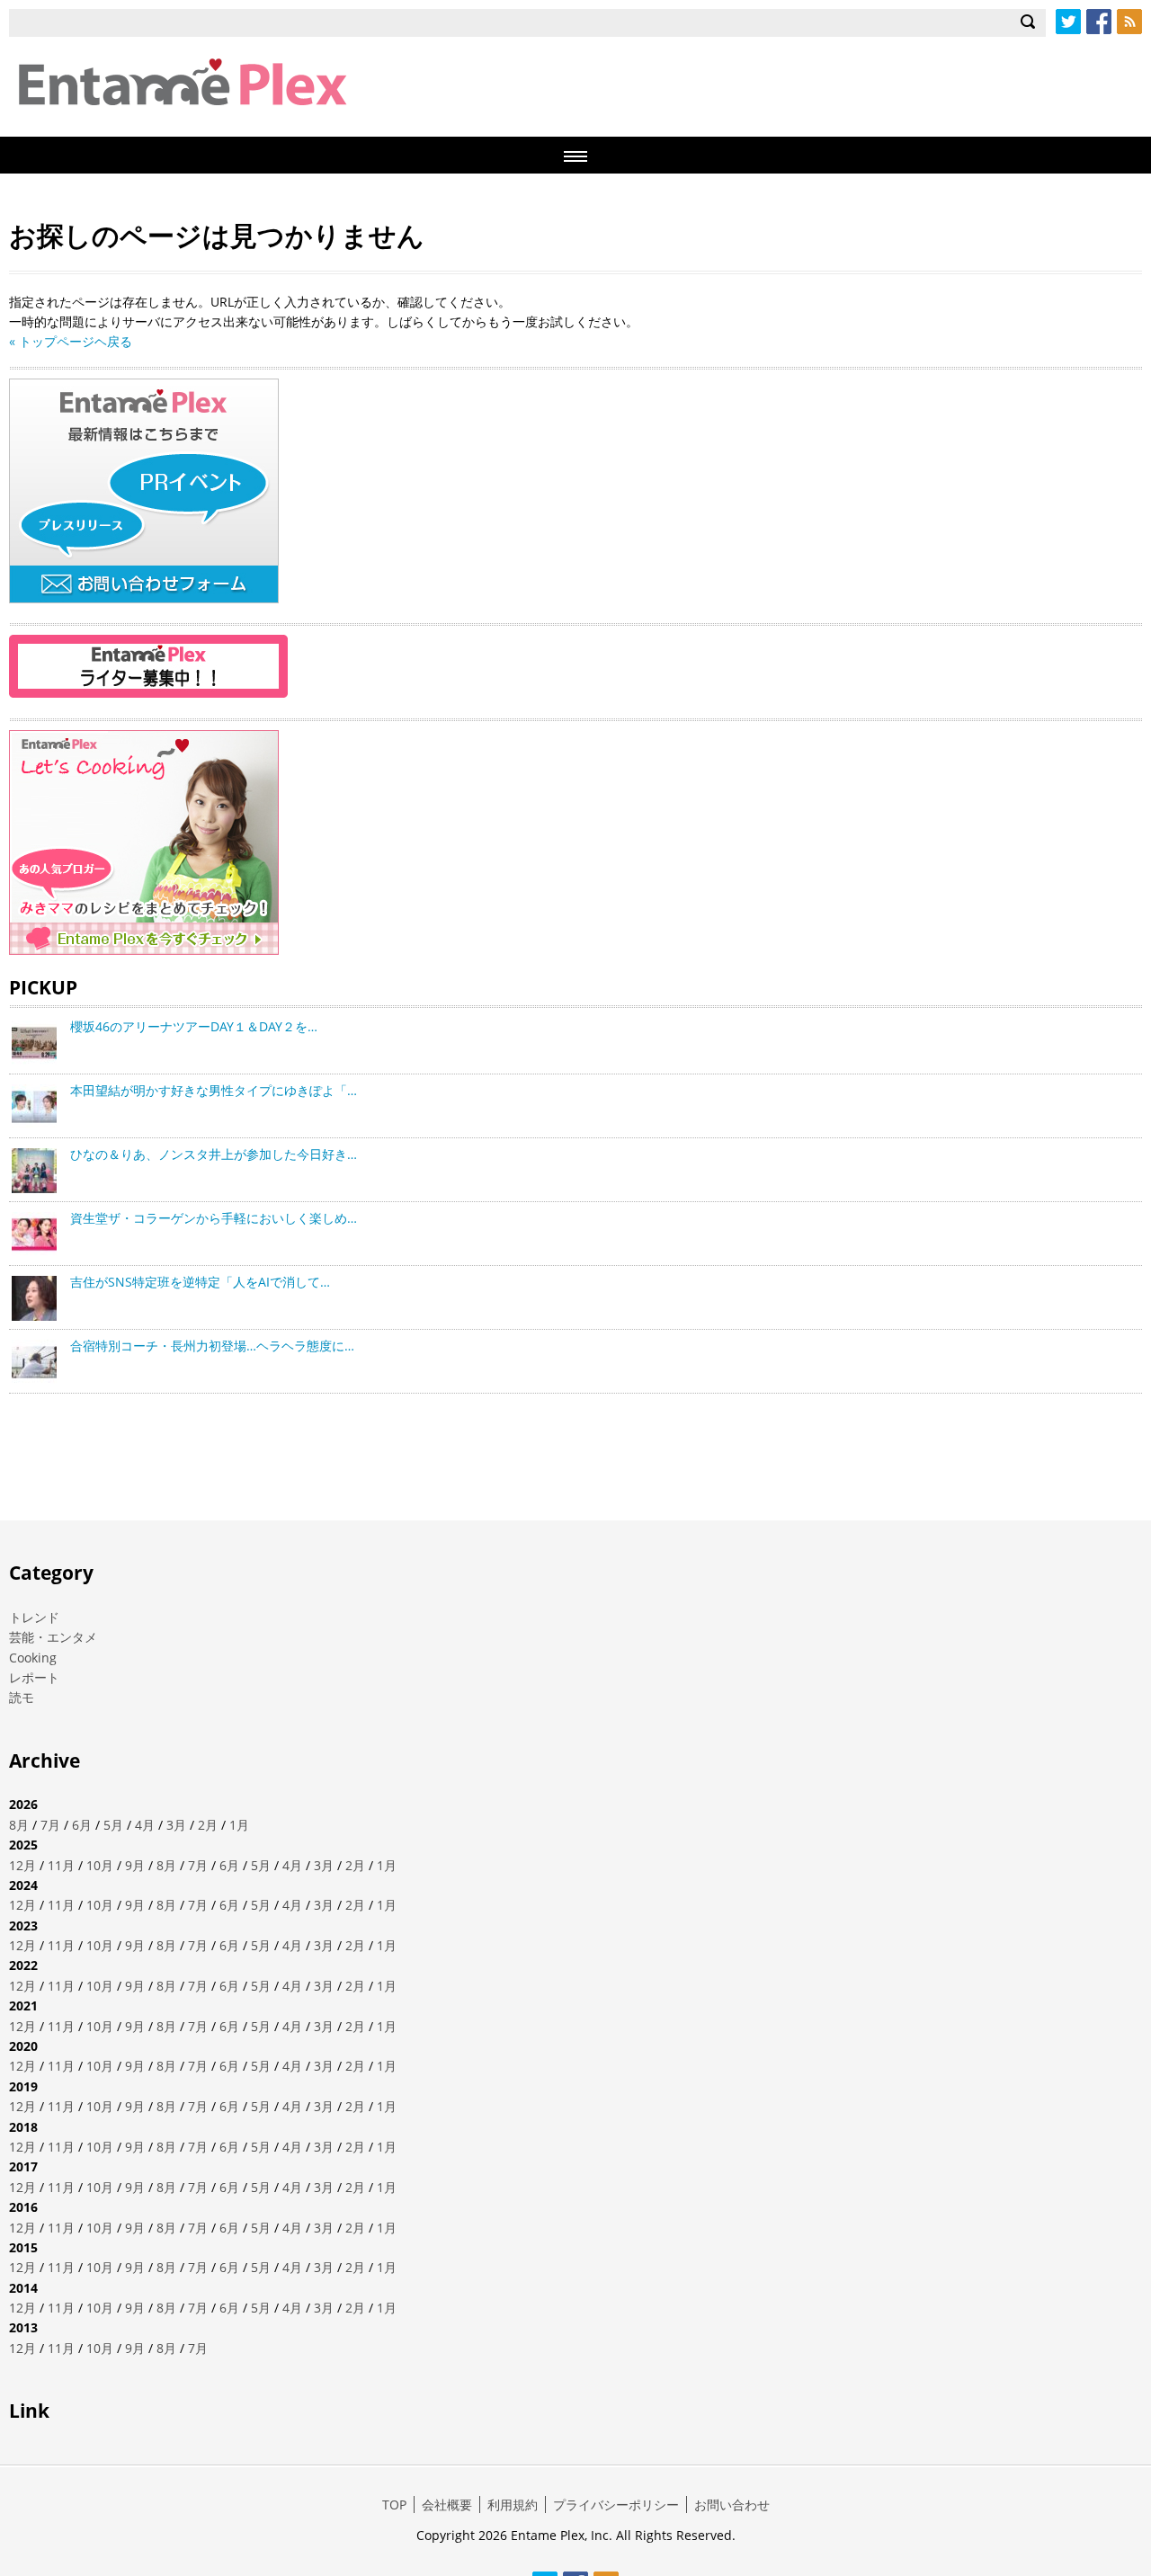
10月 (100, 1865)
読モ (22, 1697)
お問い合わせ (732, 2505)
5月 (113, 1825)
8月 (19, 1825)
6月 (82, 1825)
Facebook (1099, 22)
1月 (239, 1825)
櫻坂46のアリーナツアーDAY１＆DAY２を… (194, 1026)
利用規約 (513, 2505)
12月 (22, 1865)
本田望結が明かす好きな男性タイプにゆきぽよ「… (214, 1090)
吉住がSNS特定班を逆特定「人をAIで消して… (200, 1282)
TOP (394, 2505)
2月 (208, 1825)
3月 (176, 1825)
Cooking (33, 1658)
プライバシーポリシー (616, 2505)
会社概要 (447, 2505)
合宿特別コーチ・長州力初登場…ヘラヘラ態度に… (212, 1346)
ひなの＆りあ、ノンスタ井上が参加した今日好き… (214, 1154)
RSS (1129, 22)
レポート (34, 1677)
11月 (61, 1865)
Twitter (1068, 22)
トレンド (34, 1617)
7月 (50, 1825)
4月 (145, 1825)
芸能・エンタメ (53, 1637)
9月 (135, 1865)
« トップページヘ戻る (71, 341)
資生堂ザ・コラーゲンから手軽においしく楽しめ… (214, 1218)
